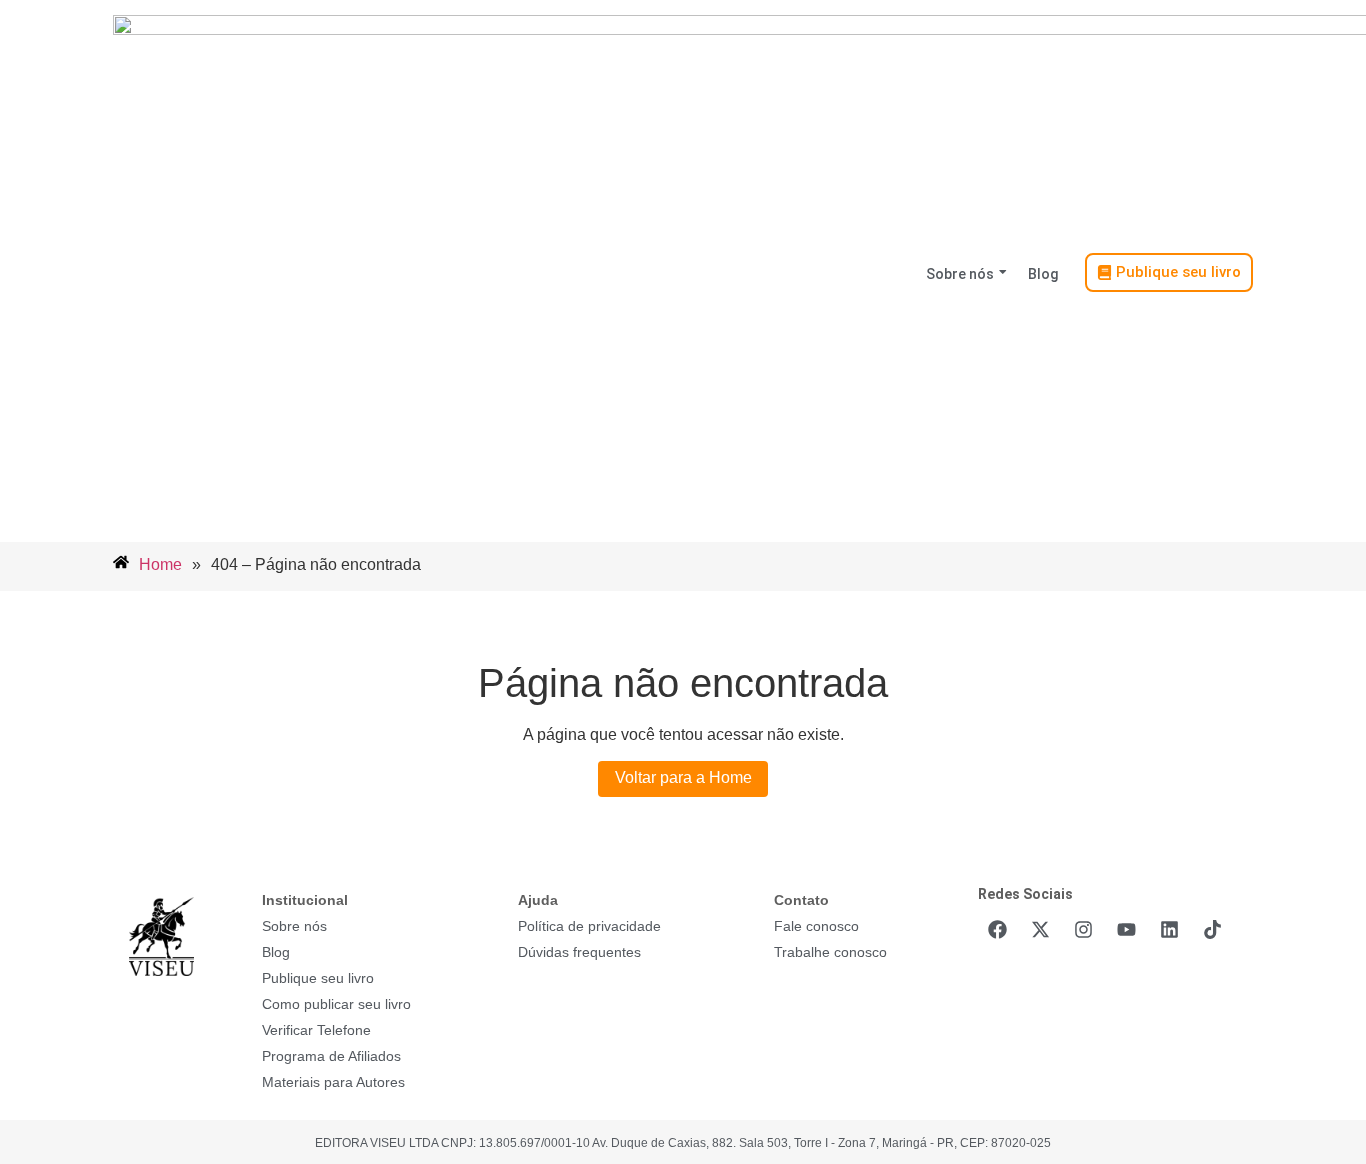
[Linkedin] (1169, 929)
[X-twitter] (1040, 929)
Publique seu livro (318, 978)
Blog (1043, 274)
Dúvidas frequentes (579, 952)
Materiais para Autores (333, 1082)
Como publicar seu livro (336, 1004)
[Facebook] (997, 929)
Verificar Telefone (316, 1030)
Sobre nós (960, 274)
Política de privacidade (589, 926)
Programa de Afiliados (331, 1056)
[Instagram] (1083, 929)
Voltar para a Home (683, 777)
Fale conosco (816, 926)
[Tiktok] (1212, 929)
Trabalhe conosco (830, 952)
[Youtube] (1126, 929)
